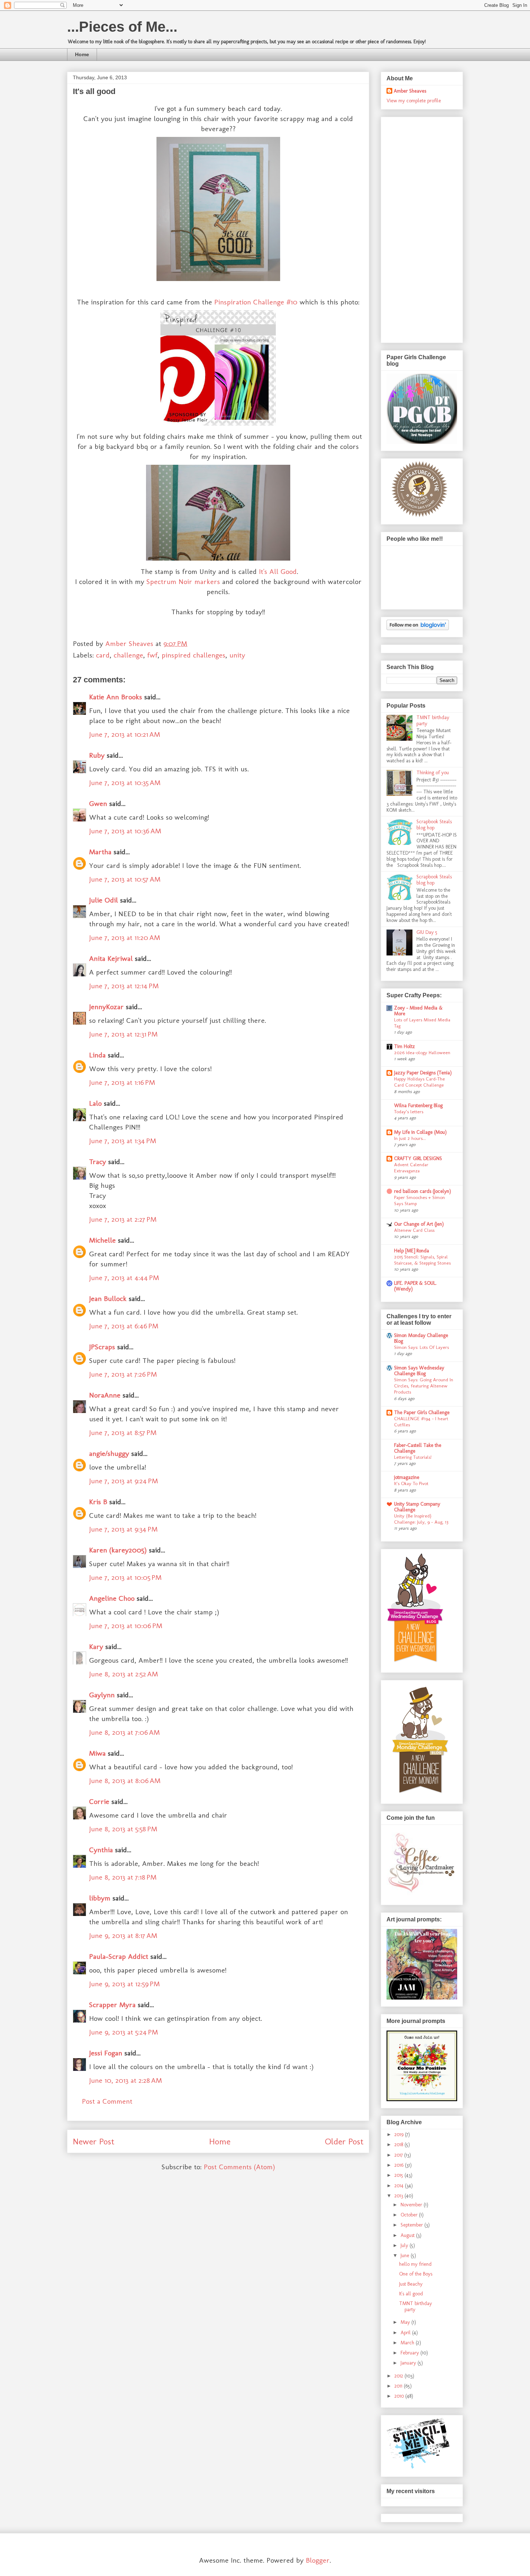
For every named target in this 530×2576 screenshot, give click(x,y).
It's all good (411, 2294)
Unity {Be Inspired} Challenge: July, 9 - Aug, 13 (421, 1519)
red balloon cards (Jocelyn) (423, 1191)
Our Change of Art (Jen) (419, 1224)
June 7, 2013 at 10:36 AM (125, 831)
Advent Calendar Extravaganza (411, 1167)
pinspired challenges (193, 655)
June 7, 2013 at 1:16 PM (122, 1082)
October (410, 2215)
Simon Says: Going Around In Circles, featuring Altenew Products (424, 1386)
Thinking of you (433, 773)
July (405, 2245)
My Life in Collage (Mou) (420, 1132)
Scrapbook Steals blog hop (434, 825)
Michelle (102, 1240)
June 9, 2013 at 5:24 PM (123, 2032)
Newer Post (94, 2141)
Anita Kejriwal (111, 958)
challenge (128, 655)
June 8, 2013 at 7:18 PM (123, 1877)
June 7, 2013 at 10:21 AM (125, 734)
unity (237, 655)
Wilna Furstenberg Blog (418, 1106)
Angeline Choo (112, 1598)
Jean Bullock (108, 1298)
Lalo (95, 1103)
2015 (399, 2175)
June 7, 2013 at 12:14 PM (124, 986)
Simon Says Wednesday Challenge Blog (419, 1371)
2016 (400, 2165)
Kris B (98, 1502)
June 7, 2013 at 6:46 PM (124, 1326)
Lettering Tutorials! (413, 1457)
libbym (100, 1898)
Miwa (97, 1753)
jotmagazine (407, 1477)
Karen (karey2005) (118, 1550)
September (412, 2225)
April (406, 2333)
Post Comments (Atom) (239, 2167)
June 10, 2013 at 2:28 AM (125, 2080)
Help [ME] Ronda (412, 1251)
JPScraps (102, 1347)
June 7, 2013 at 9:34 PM (123, 1529)
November (412, 2205)
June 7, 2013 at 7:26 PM (123, 1374)
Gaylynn (102, 1695)
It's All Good (278, 571)
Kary (96, 1646)
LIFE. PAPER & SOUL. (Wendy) (415, 1286)
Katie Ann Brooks (116, 697)
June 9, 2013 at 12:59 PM (124, 1984)
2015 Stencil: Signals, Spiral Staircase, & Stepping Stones (422, 1260)
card (103, 655)
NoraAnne (105, 1395)
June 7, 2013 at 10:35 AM (125, 783)
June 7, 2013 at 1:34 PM (123, 1141)
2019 (400, 2134)
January (409, 2363)
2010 (400, 2396)
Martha (100, 852)
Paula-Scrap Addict (119, 1956)
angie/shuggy (109, 1453)
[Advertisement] (415, 228)
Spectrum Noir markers (183, 581)
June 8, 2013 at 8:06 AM (125, 1781)
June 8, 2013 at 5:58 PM (123, 1829)
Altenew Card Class (414, 1230)
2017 (399, 2155)
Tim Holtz (405, 1046)
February (410, 2353)
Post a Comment (107, 2101)
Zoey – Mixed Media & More (418, 1011)
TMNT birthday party (433, 721)
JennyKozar (106, 1007)
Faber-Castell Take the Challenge (418, 1448)
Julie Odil (103, 900)
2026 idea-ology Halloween (422, 1052)
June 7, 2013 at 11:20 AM (125, 937)
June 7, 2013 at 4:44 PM (124, 1278)
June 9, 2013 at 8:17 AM (123, 1935)
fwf (152, 655)
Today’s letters (409, 1111)
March (408, 2343)
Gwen (98, 803)
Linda (97, 1055)
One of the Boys (416, 2274)
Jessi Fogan (106, 2053)
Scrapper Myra (112, 2005)
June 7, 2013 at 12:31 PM (123, 1034)
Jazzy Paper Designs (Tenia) (423, 1073)
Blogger (318, 2560)
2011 (399, 2386)
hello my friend (415, 2264)
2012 (399, 2376)
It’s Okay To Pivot (411, 1483)
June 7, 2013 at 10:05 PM (125, 1577)
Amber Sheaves (410, 91)
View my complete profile (414, 101)
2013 (399, 2196)
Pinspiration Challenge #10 (256, 302)
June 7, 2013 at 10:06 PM (126, 1626)
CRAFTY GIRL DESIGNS (418, 1158)
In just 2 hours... (410, 1138)
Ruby (97, 755)
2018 (399, 2145)
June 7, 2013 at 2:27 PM (123, 1219)
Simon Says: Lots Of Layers (421, 1347)
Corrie (99, 1801)
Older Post (344, 2141)
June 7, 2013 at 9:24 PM (123, 1481)
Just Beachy (411, 2284)
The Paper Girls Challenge (422, 1412)
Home (82, 54)
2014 (400, 2186)
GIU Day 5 (427, 932)
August (408, 2235)
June (406, 2256)
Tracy (98, 1162)
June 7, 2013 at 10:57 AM (125, 879)
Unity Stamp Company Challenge (417, 1507)
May (406, 2322)
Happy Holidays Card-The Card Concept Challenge (419, 1082)
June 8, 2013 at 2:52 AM (123, 1674)
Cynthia (101, 1850)
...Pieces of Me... (122, 27)
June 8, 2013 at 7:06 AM (124, 1732)
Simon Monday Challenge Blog (421, 1338)
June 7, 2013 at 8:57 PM (123, 1432)
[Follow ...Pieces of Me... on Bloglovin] (418, 629)
